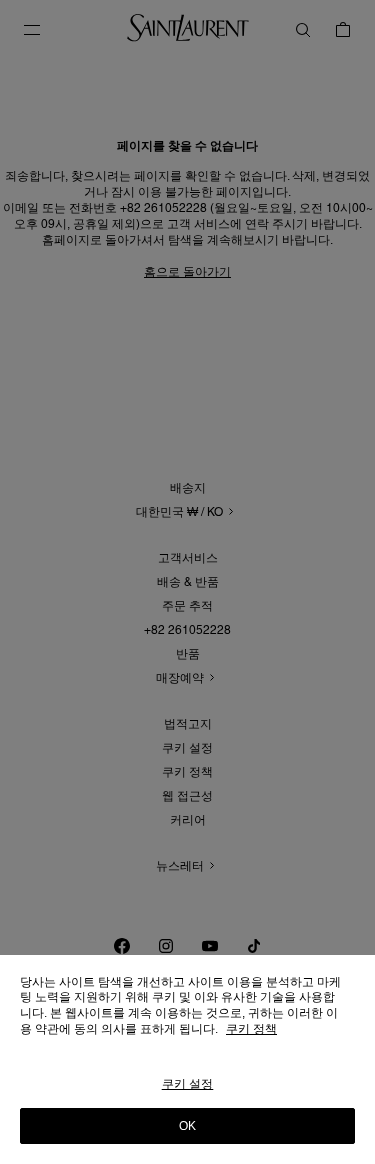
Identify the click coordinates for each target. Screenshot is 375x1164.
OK (187, 1126)
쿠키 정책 (251, 1029)
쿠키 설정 (188, 1084)
